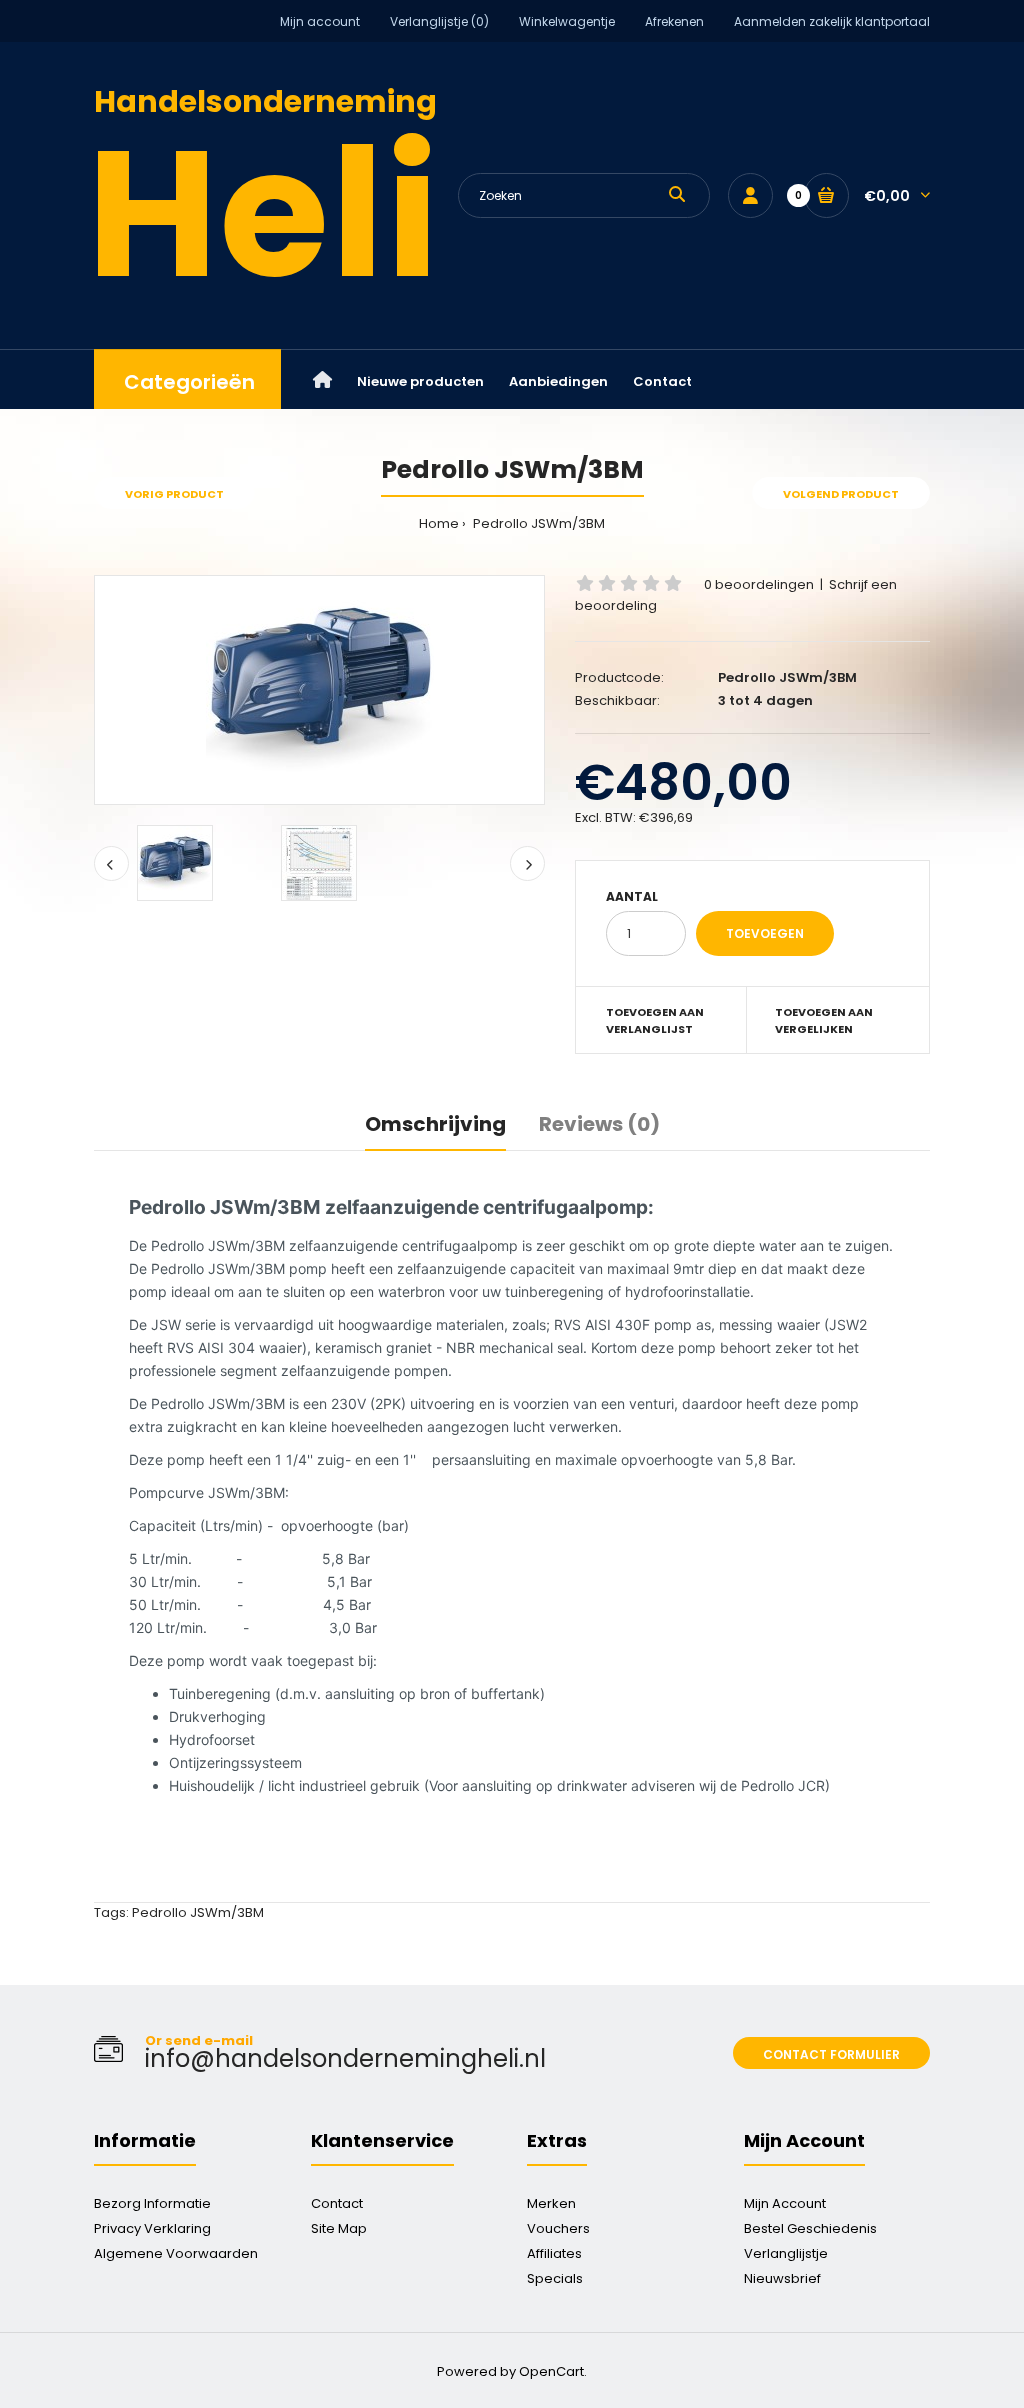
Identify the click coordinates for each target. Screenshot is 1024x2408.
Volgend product (841, 494)
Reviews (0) (599, 1124)
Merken (551, 2203)
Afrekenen (674, 21)
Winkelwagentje (567, 21)
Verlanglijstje (786, 2253)
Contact (337, 2203)
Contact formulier (831, 2054)
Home (439, 523)
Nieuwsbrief (782, 2278)
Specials (555, 2278)
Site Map (339, 2228)
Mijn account (320, 21)
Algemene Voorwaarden (176, 2253)
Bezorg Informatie (152, 2203)
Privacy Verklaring (152, 2228)
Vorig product (174, 494)
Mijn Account (785, 2203)
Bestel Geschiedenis (810, 2228)
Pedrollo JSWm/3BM (537, 523)
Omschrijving (435, 1124)
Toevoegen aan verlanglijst (655, 1021)
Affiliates (554, 2253)
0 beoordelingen (759, 584)
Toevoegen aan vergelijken (824, 1021)
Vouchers (558, 2228)
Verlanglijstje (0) (439, 21)
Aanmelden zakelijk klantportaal (832, 21)
